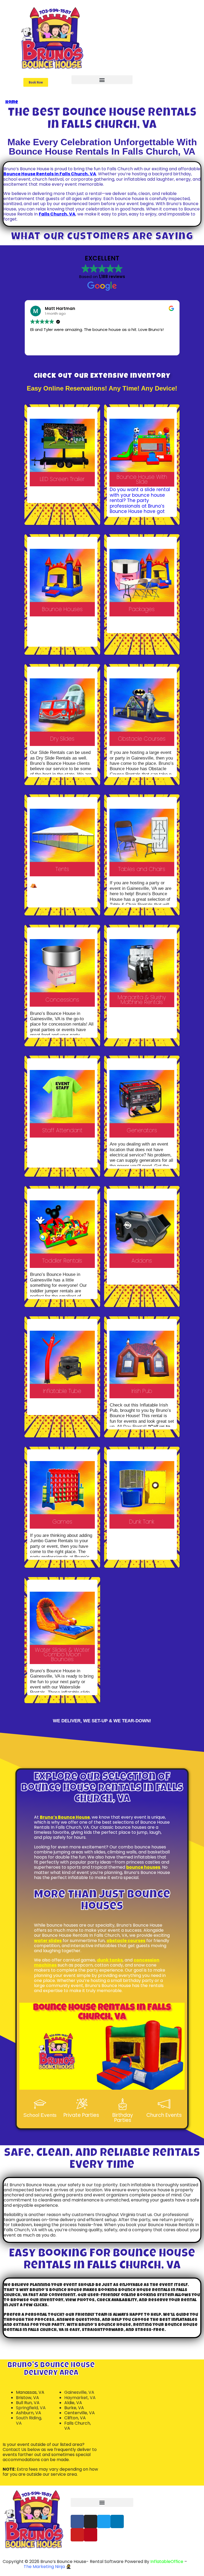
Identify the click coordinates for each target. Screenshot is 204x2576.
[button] (36, 82)
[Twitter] (104, 2521)
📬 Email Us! (150, 2523)
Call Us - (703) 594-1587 (160, 2514)
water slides (48, 1941)
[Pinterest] (91, 2535)
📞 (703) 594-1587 (123, 18)
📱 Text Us (116, 28)
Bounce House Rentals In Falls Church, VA (50, 174)
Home (12, 102)
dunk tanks (110, 1960)
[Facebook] (77, 2521)
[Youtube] (77, 2535)
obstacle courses (126, 1941)
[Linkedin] (117, 2521)
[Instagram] (91, 2521)
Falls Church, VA (57, 214)
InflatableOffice (167, 2562)
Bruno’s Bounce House (65, 1817)
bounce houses (143, 1867)
